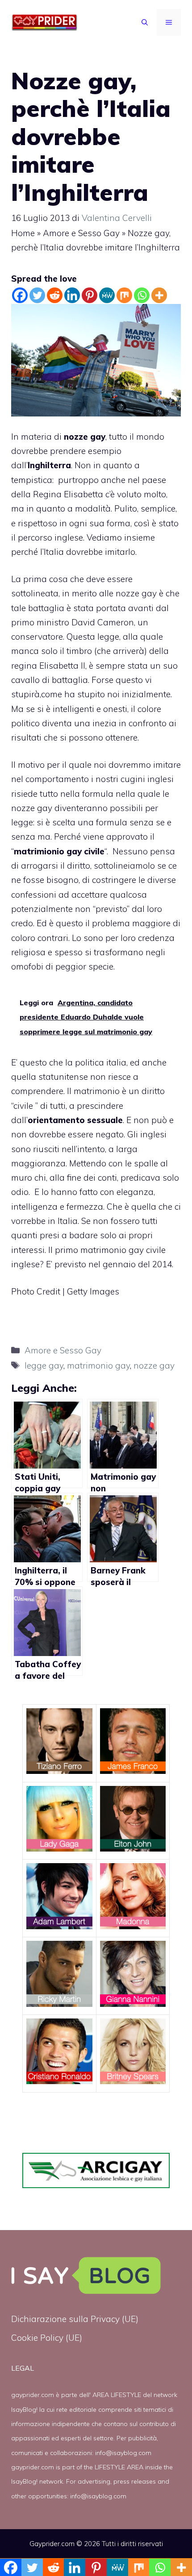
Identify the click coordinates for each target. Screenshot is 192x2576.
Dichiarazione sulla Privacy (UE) (75, 2319)
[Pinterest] (90, 295)
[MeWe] (107, 295)
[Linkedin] (72, 295)
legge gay (44, 1365)
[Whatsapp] (142, 295)
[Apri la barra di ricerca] (145, 22)
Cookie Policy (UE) (47, 2338)
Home (23, 233)
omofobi (27, 966)
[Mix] (124, 295)
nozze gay (136, 593)
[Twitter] (37, 295)
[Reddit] (55, 295)
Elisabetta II (62, 666)
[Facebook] (20, 295)
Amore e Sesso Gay (81, 233)
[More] (159, 295)
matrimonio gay (98, 1365)
